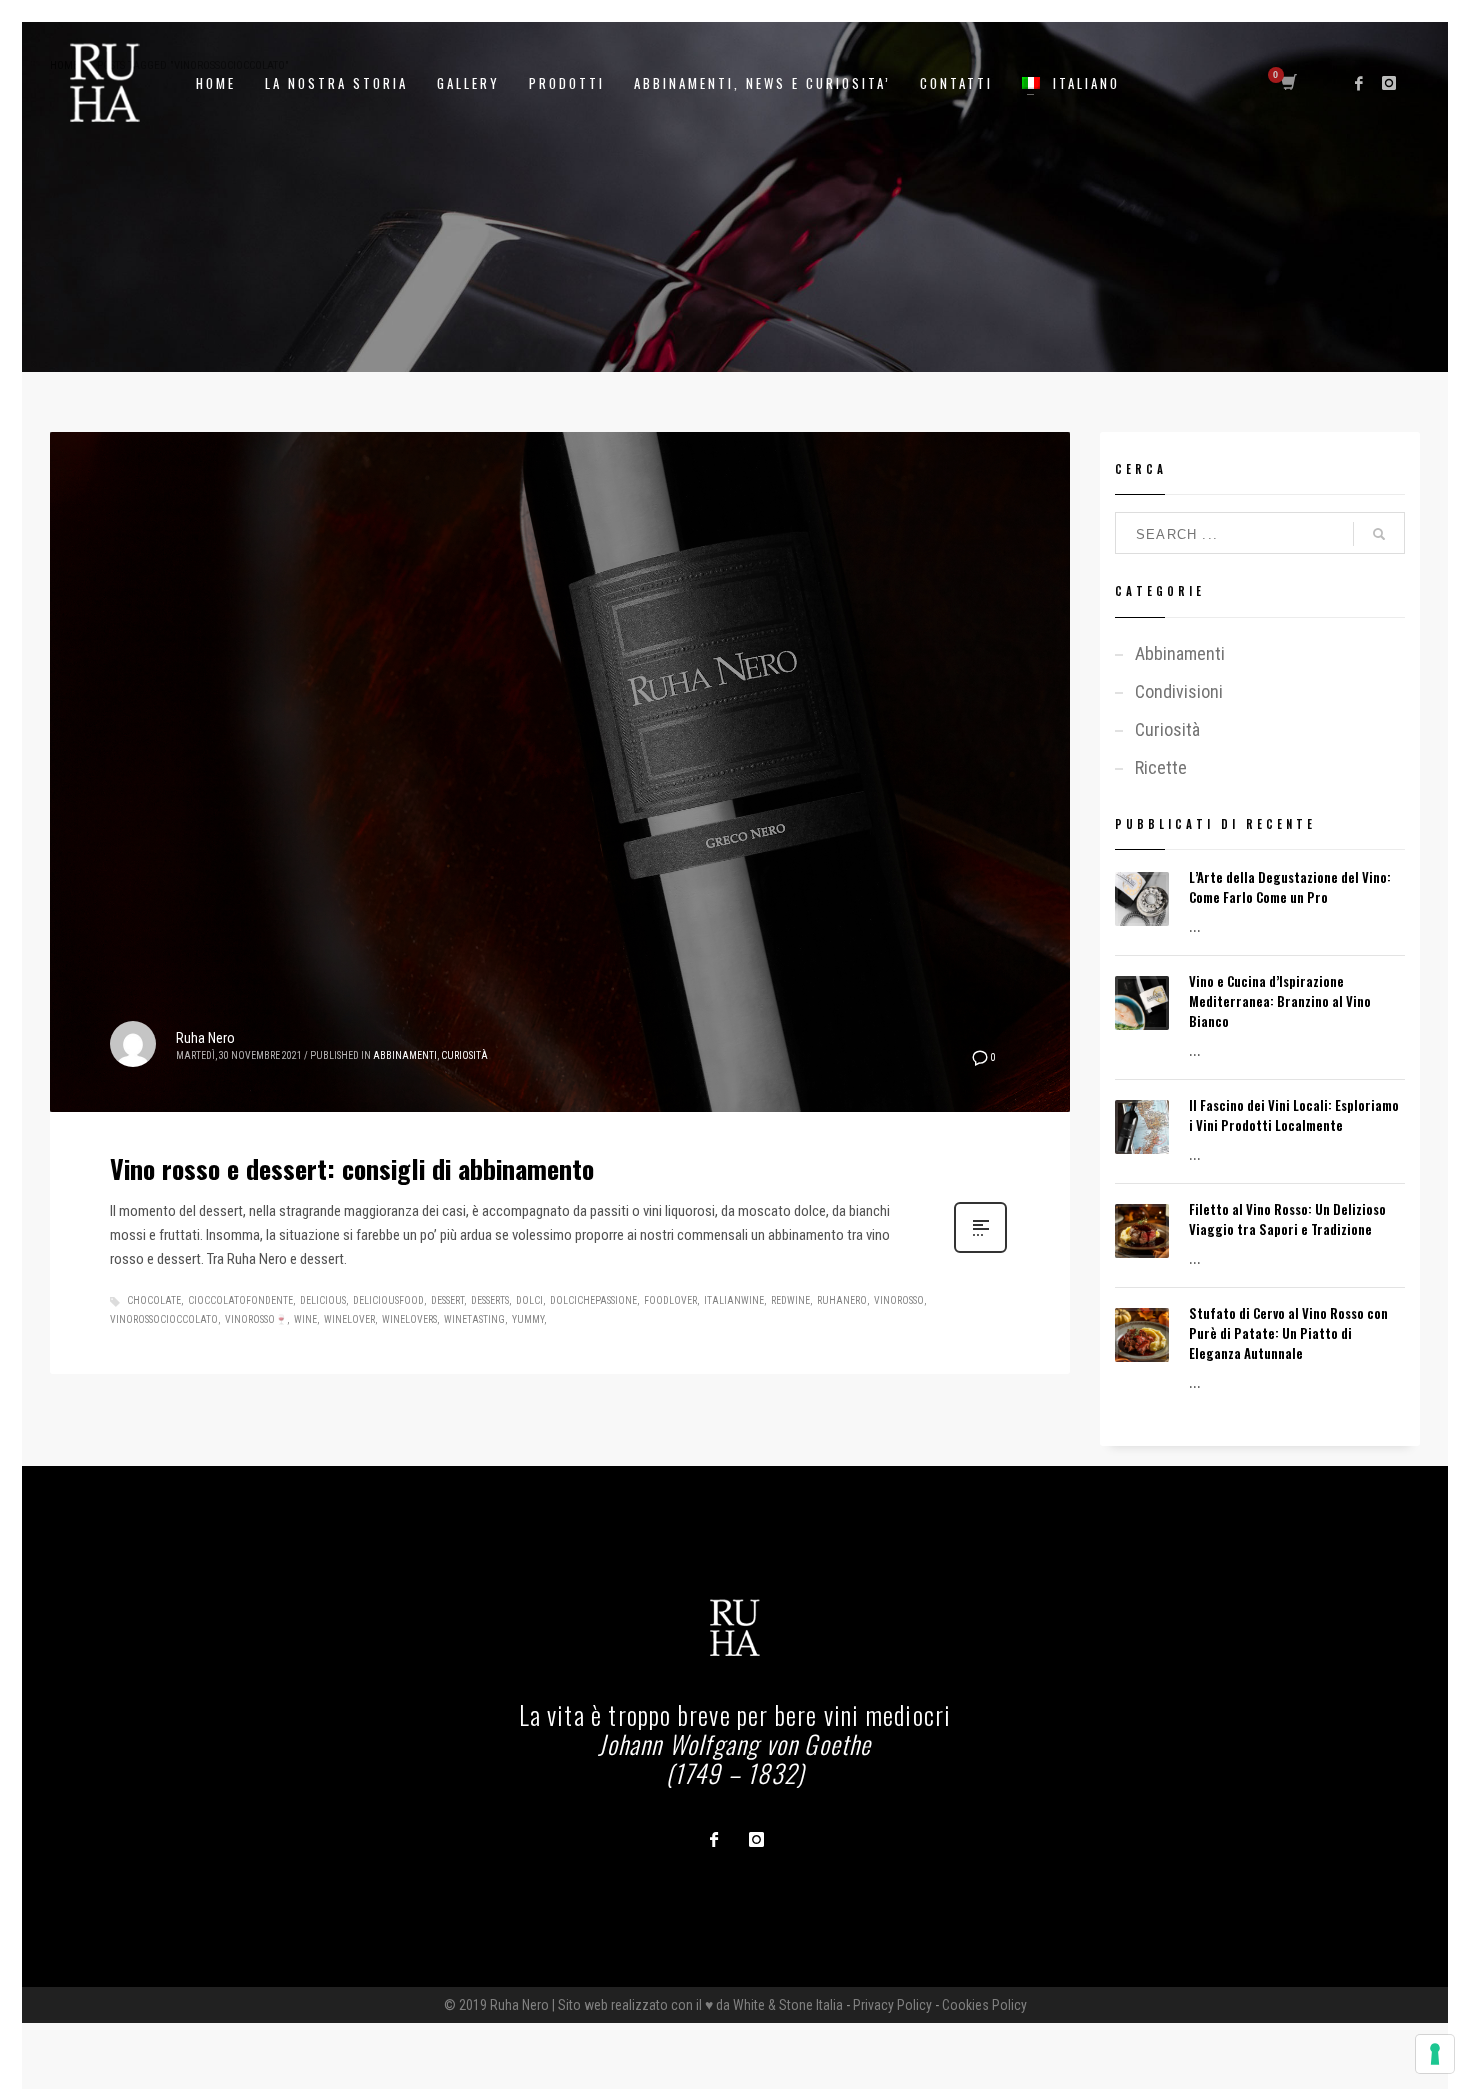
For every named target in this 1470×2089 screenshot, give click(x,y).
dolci (529, 1300)
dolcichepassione (593, 1300)
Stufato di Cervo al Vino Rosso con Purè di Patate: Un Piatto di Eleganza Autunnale (1288, 1333)
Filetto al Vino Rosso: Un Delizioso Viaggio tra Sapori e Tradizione (1287, 1219)
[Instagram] (1389, 83)
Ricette (1161, 767)
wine (305, 1319)
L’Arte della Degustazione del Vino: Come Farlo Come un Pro (1290, 887)
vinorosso (899, 1300)
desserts (490, 1300)
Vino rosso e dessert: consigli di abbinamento (352, 1168)
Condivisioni (1179, 691)
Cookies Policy (984, 2005)
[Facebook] (1359, 83)
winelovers (409, 1319)
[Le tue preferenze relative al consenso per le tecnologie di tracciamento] (1435, 2054)
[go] (1379, 534)
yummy (528, 1319)
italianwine (734, 1300)
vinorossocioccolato (164, 1319)
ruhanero (842, 1300)
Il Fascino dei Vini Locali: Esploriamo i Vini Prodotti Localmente (1294, 1115)
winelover (349, 1319)
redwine (790, 1300)
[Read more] (980, 1251)
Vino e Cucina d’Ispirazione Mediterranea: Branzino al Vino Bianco (1280, 1001)
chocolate (154, 1300)
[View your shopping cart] (1287, 83)
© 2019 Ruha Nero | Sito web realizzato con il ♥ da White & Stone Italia (643, 2005)
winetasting (474, 1319)
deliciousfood (388, 1300)
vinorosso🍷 (256, 1319)
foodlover (670, 1300)
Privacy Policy (892, 2005)
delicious (323, 1300)
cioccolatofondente (240, 1300)
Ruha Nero (205, 1038)
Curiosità (464, 1055)
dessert (447, 1300)
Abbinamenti (405, 1055)
